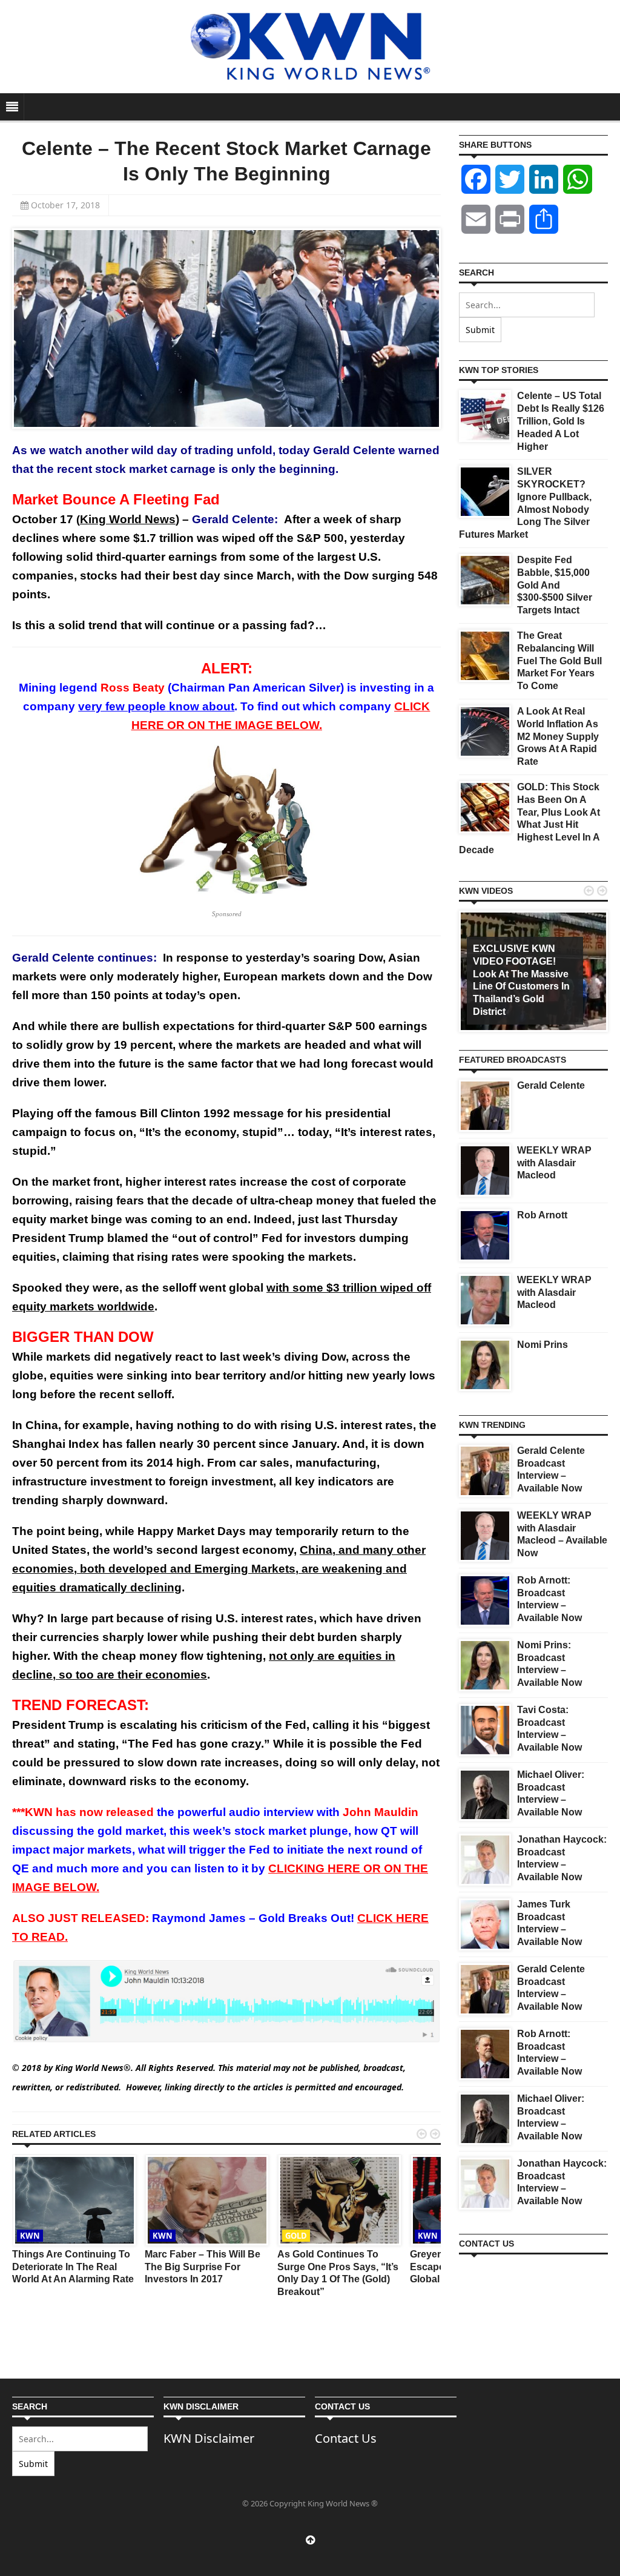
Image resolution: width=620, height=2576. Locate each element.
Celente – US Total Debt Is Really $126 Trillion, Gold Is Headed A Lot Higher (561, 421)
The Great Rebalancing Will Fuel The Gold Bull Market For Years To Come (559, 661)
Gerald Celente (551, 1085)
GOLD (296, 2236)
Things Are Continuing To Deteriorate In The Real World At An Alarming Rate (73, 2267)
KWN (30, 2236)
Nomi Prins (542, 1345)
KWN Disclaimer (209, 2438)
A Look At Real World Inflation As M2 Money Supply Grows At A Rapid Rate (558, 736)
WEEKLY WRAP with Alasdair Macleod (554, 1163)
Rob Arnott (542, 1215)
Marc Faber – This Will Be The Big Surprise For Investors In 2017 (203, 2267)
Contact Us (346, 2438)
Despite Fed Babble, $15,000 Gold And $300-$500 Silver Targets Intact (555, 585)
